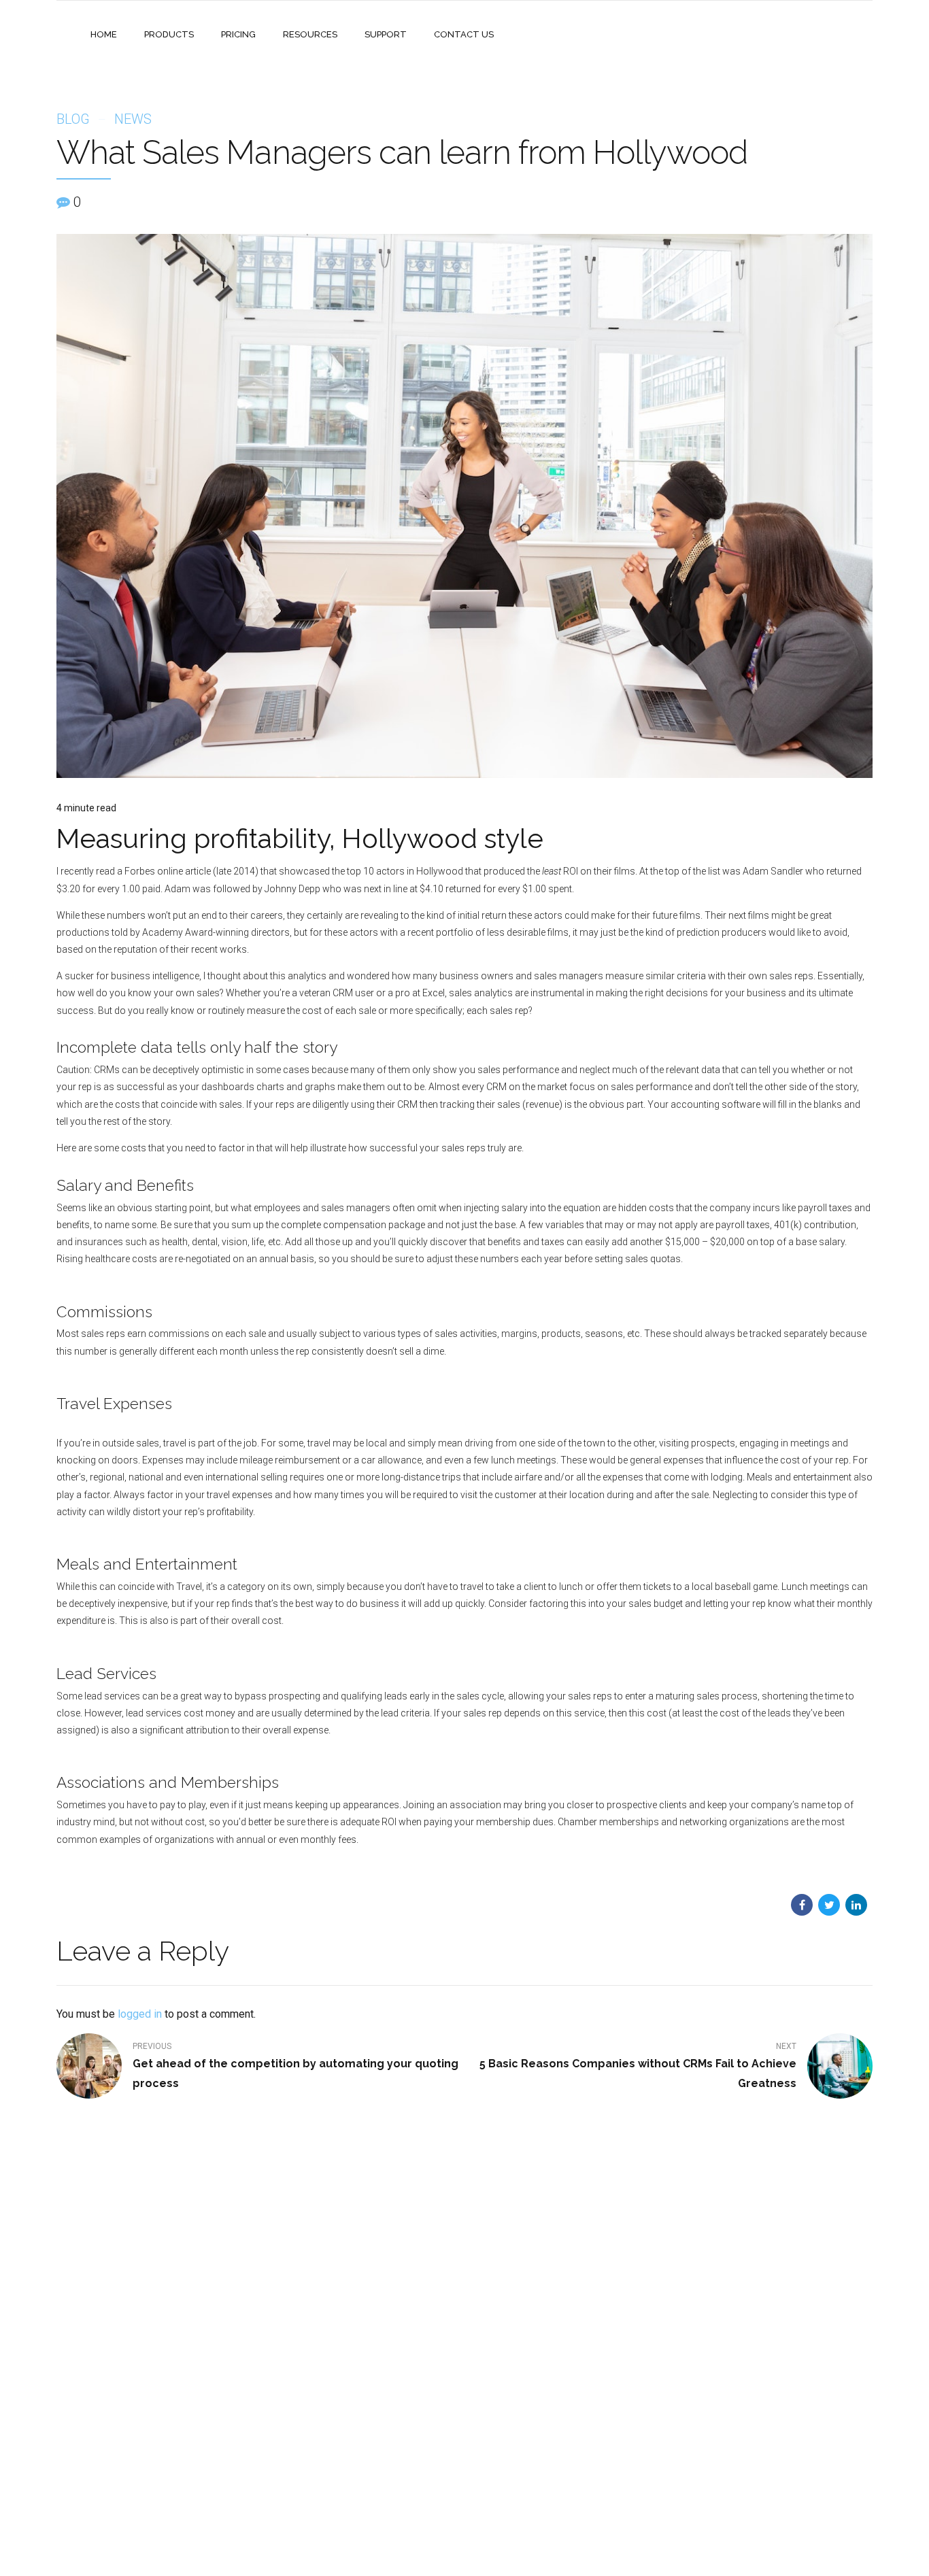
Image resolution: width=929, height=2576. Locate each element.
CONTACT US (464, 34)
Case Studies (363, 2369)
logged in (140, 2014)
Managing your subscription (533, 2389)
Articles (352, 2484)
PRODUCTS (169, 34)
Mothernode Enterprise (242, 2369)
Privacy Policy (364, 2464)
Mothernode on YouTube (526, 2408)
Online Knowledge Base (525, 2369)
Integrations (361, 2389)
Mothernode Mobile (236, 2408)
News (133, 119)
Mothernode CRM (232, 2389)
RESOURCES (310, 34)
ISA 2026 (355, 2408)
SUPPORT (386, 34)
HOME (104, 34)
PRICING (238, 34)
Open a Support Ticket (522, 2428)
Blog (73, 119)
